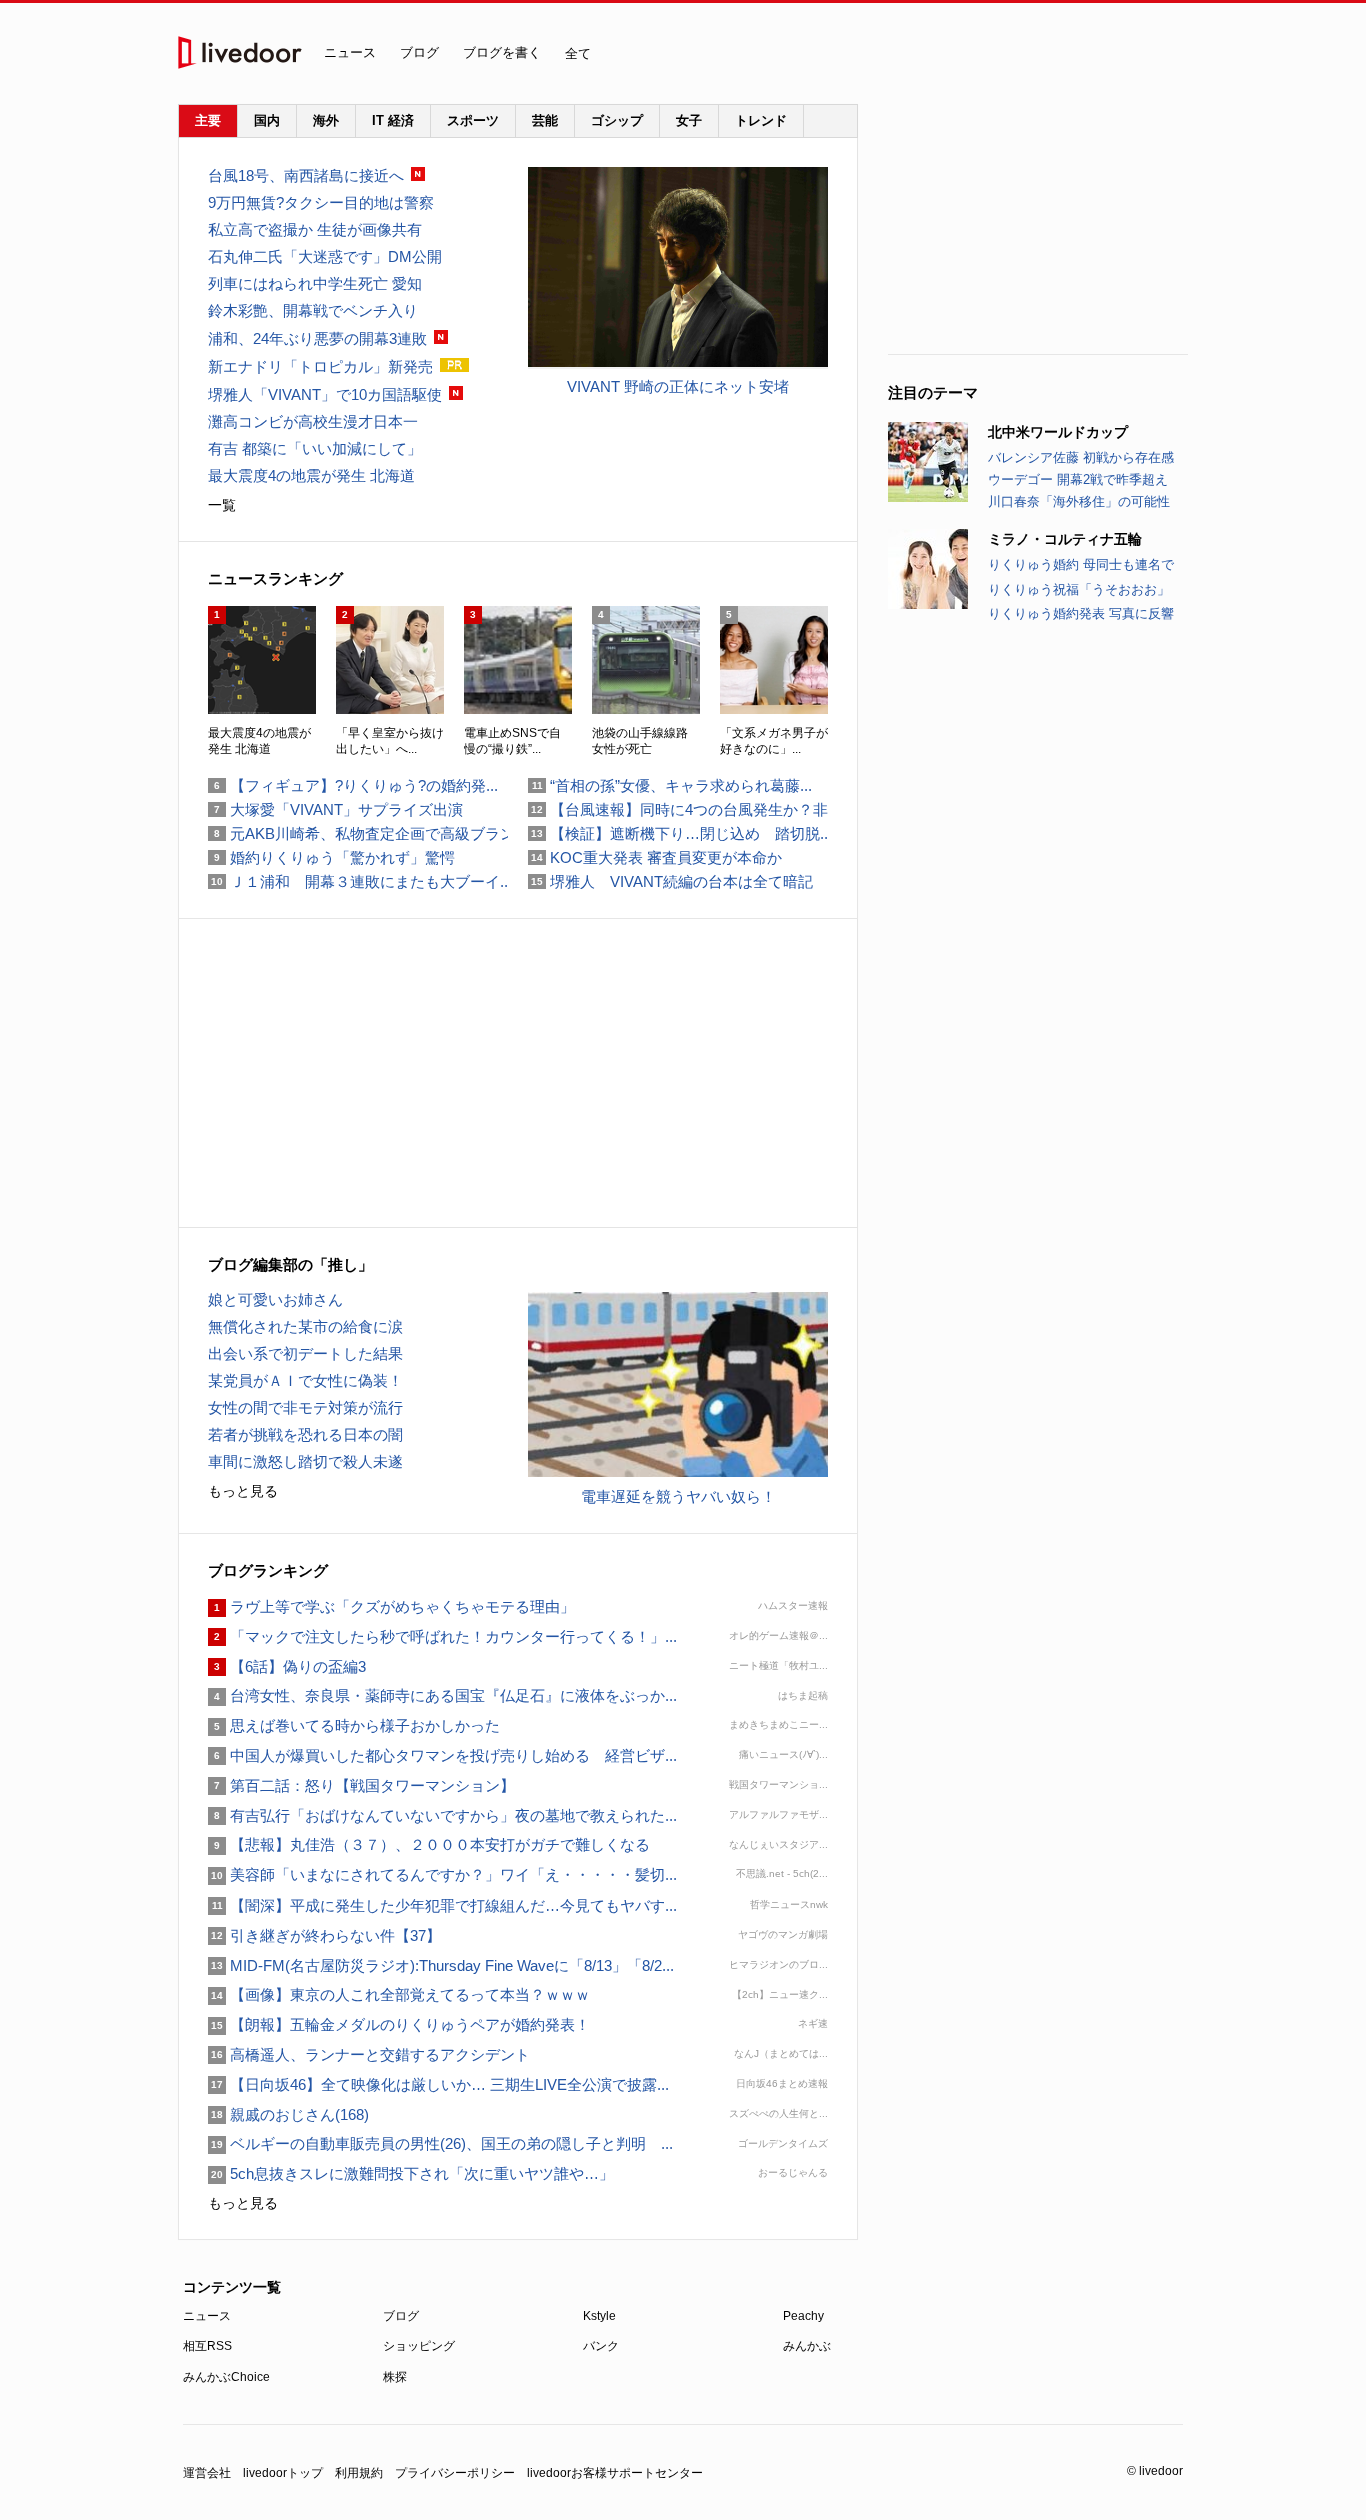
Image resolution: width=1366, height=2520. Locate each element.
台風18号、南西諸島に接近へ (306, 175)
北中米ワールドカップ (1058, 432)
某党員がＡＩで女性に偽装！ (305, 1380)
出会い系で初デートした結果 (305, 1353)
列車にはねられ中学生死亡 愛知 (315, 283)
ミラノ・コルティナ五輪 (1065, 539)
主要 (208, 120)
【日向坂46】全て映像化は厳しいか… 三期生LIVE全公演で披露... (438, 2084)
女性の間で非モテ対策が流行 (305, 1407)
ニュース (350, 52)
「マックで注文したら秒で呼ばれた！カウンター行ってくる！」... (442, 1636)
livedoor (240, 52)
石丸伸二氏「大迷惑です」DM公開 (325, 256)
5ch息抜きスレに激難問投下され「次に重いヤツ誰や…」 (411, 2173)
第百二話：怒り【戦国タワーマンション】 (361, 1785)
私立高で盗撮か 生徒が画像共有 (315, 229)
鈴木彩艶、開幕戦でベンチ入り (313, 310)
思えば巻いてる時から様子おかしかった (354, 1725)
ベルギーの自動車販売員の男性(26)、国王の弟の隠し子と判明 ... (440, 2143)
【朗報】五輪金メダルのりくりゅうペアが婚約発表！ (399, 2024)
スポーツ (473, 120)
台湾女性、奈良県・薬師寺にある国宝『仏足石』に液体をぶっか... (442, 1695)
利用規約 (359, 2473)
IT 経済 (393, 120)
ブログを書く (502, 52)
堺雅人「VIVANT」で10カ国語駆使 (325, 394)
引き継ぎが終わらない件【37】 (324, 1935)
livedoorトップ (283, 2473)
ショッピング (419, 2346)
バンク (601, 2346)
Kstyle (599, 2316)
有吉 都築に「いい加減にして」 (315, 448)
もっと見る (243, 1491)
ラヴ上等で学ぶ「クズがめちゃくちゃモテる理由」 (391, 1606)
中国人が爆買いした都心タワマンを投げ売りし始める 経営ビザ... (442, 1755)
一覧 (222, 505)
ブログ (419, 52)
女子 (689, 120)
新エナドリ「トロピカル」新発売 (320, 366)
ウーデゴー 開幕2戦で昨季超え (1078, 479)
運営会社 (207, 2473)
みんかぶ (807, 2346)
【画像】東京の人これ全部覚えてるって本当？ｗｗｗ (399, 1994)
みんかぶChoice (226, 2377)
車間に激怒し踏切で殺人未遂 (305, 1461)
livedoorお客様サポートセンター (615, 2473)
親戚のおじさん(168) (288, 2114)
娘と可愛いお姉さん (275, 1299)
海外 (326, 120)
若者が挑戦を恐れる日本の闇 (305, 1434)
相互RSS (207, 2346)
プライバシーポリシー (455, 2473)
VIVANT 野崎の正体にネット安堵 (678, 386)
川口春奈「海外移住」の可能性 (1079, 501)
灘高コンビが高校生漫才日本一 (313, 421)
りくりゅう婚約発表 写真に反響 (1081, 613)
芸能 (545, 120)
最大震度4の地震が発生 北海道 (311, 475)
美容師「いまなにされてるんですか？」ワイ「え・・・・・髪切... (442, 1874)
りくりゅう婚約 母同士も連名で (1081, 564)
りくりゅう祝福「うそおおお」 (1079, 589)
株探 (395, 2377)
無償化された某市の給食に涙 (305, 1326)
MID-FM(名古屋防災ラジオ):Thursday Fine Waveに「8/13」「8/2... (441, 1965)
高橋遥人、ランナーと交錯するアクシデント (369, 2054)
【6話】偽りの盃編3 (287, 1666)
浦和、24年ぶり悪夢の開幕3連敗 (317, 338)
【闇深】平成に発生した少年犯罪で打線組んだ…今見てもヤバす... (442, 1905)
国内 (267, 120)
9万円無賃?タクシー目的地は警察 (321, 202)
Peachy (803, 2316)
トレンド (761, 120)
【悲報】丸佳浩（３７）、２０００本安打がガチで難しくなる (429, 1844)
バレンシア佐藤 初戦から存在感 (1081, 457)
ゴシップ (617, 120)
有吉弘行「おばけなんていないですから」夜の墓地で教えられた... (442, 1815)
